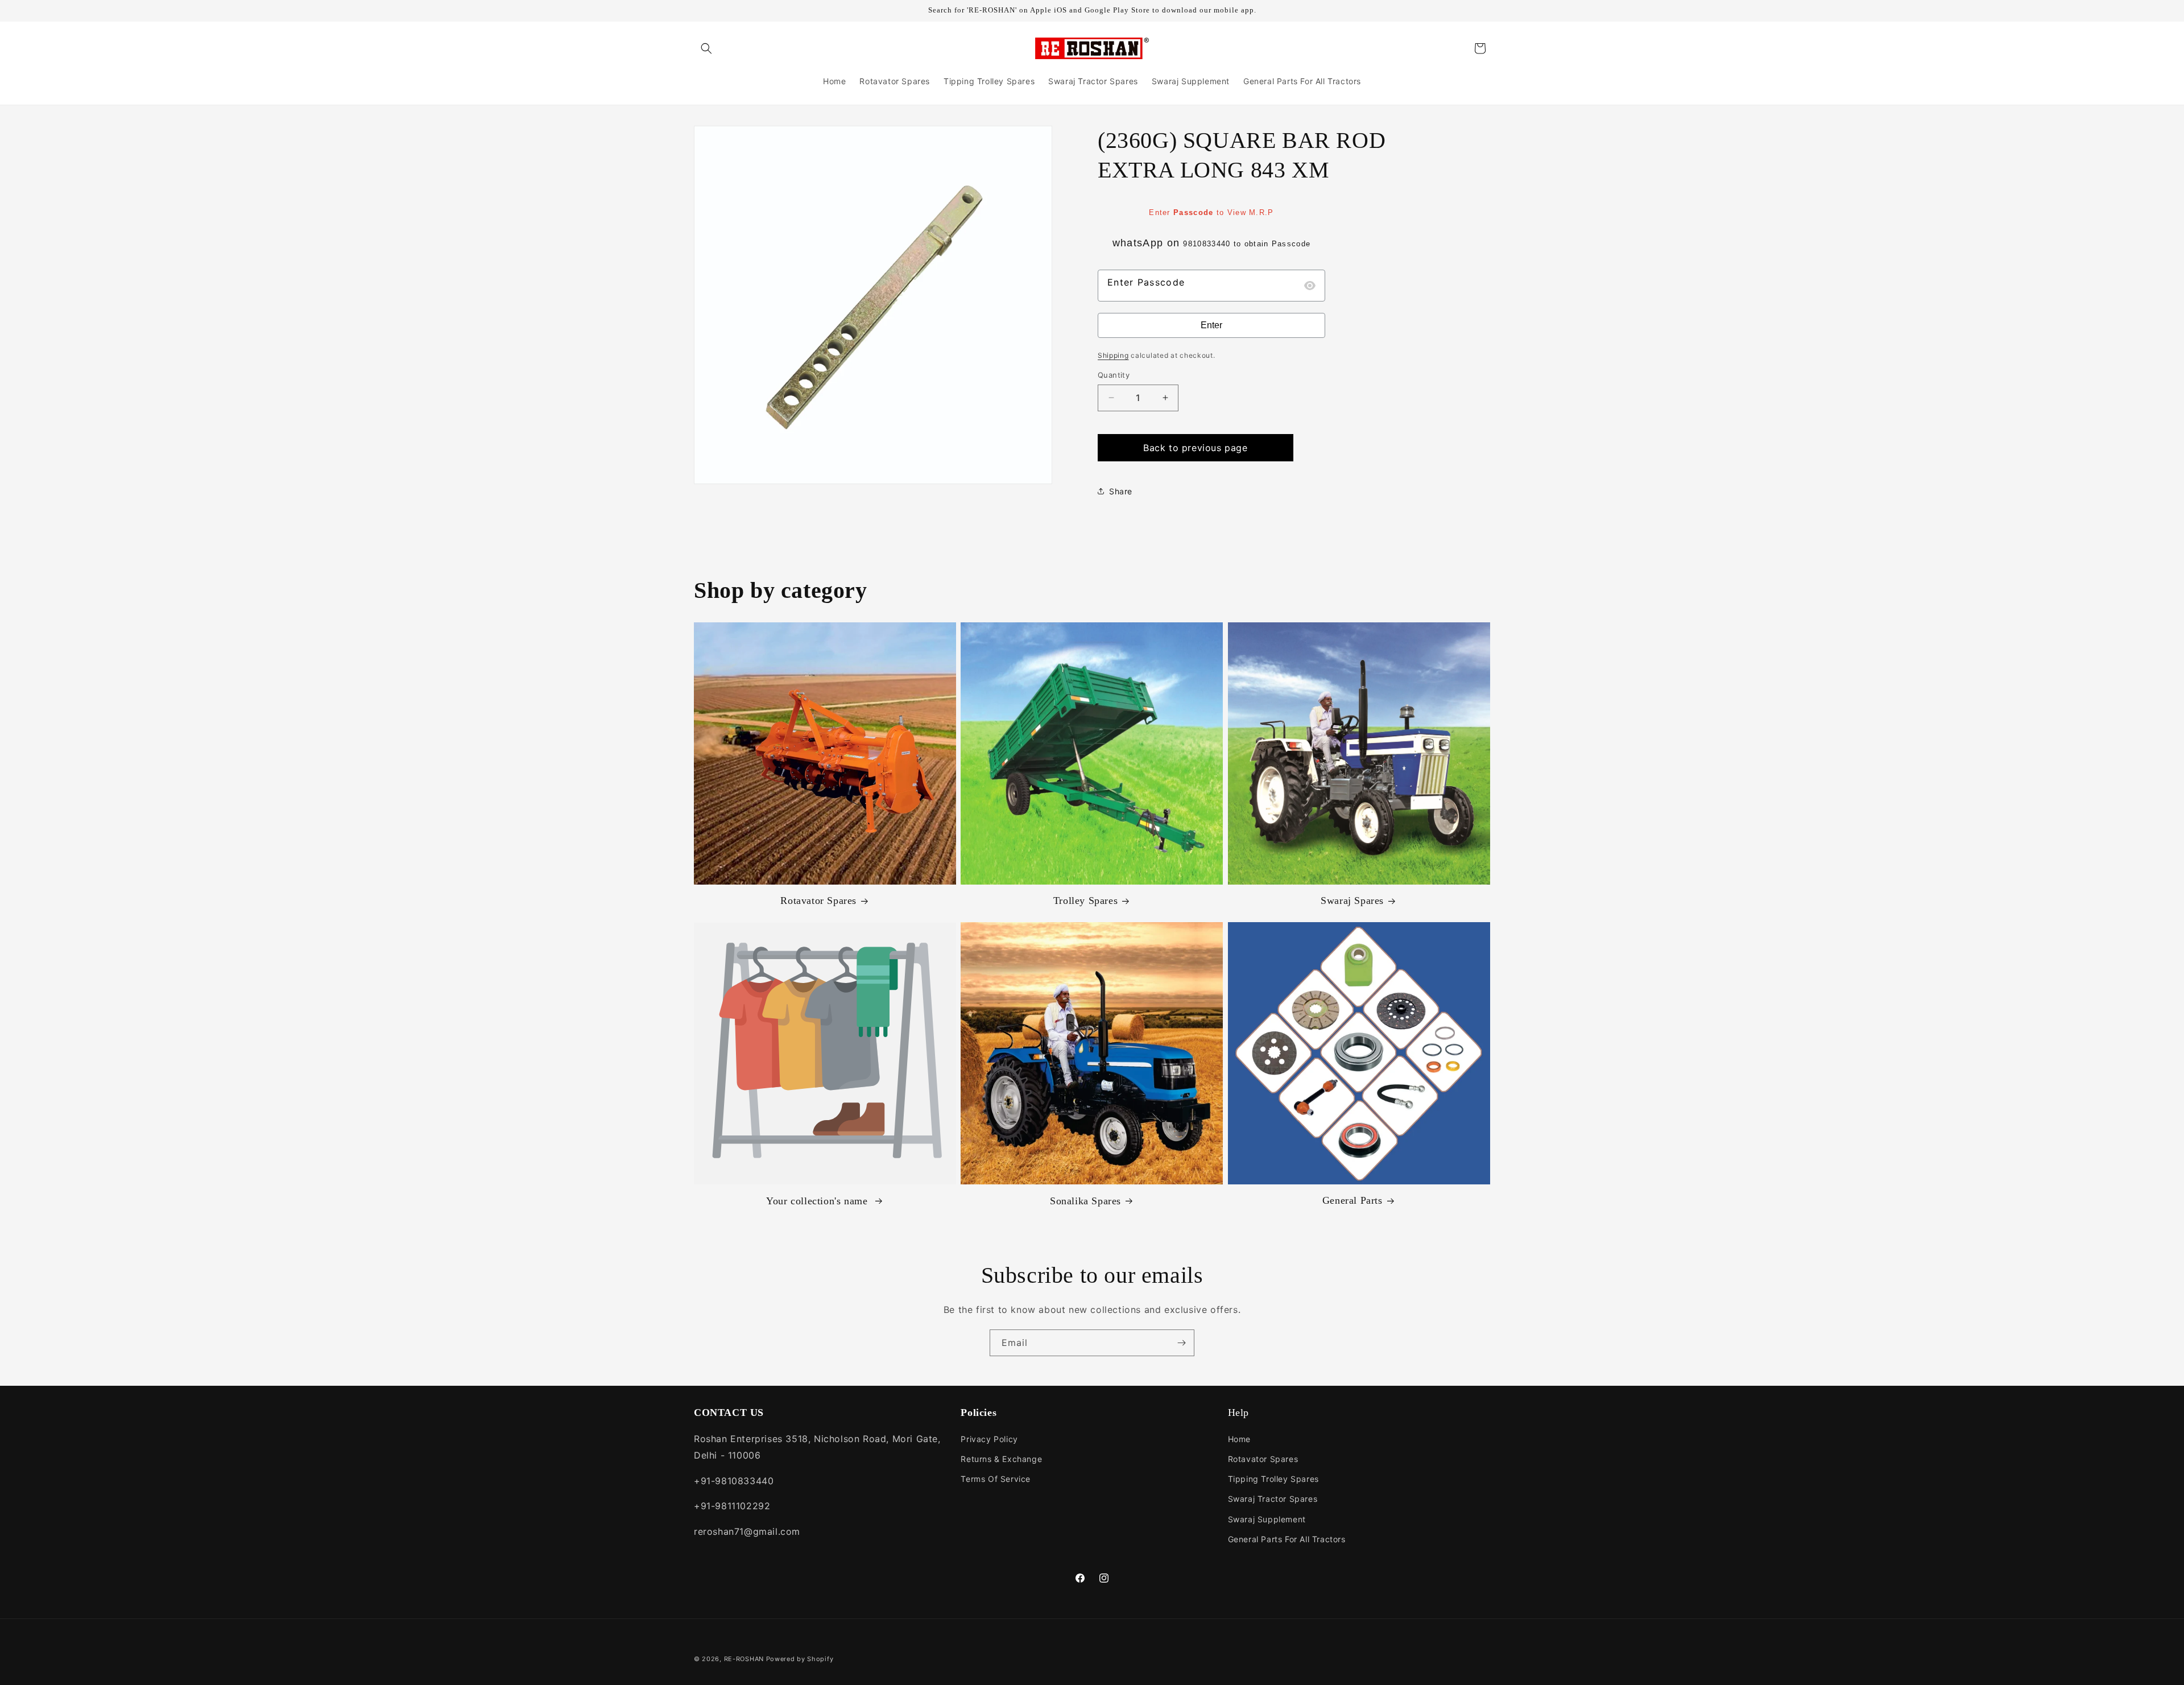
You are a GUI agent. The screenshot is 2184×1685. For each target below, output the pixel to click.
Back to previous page (1196, 448)
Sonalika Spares (1085, 1200)
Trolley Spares (1085, 901)
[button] (706, 48)
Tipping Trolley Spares (1273, 1479)
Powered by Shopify (800, 1659)
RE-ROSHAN (744, 1659)
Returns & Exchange (1001, 1459)
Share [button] (1121, 491)
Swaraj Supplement (1267, 1519)
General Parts (1352, 1200)
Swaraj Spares (1352, 901)
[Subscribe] (1181, 1343)
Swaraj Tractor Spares (1273, 1499)
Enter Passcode (1146, 282)
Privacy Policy (989, 1439)
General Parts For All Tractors (1287, 1539)
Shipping (1113, 355)
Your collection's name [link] (818, 1200)
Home (1239, 1439)
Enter (1211, 325)
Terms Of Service (996, 1479)
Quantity (1114, 375)
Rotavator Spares (818, 901)
